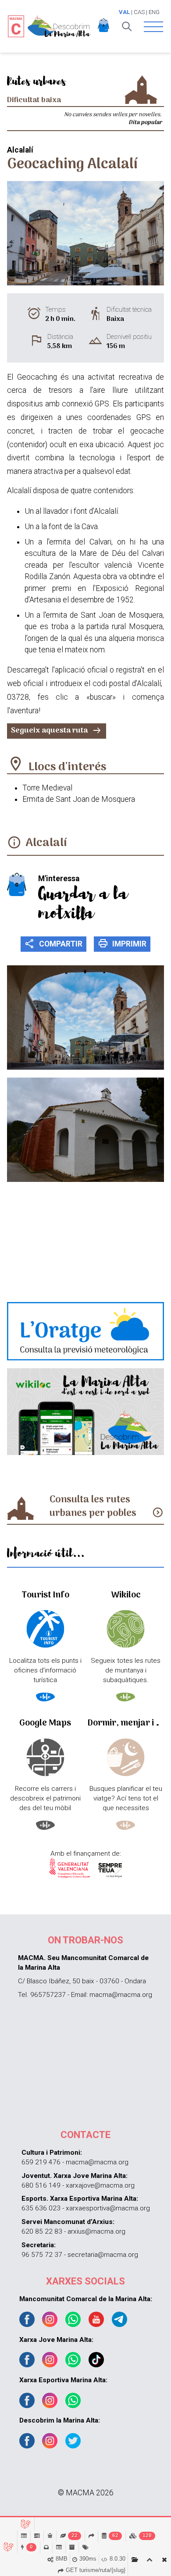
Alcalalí (46, 843)
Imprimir (122, 943)
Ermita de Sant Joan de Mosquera (79, 799)
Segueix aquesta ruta (57, 731)
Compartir (53, 943)
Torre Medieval (47, 788)
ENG (154, 12)
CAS (139, 12)
